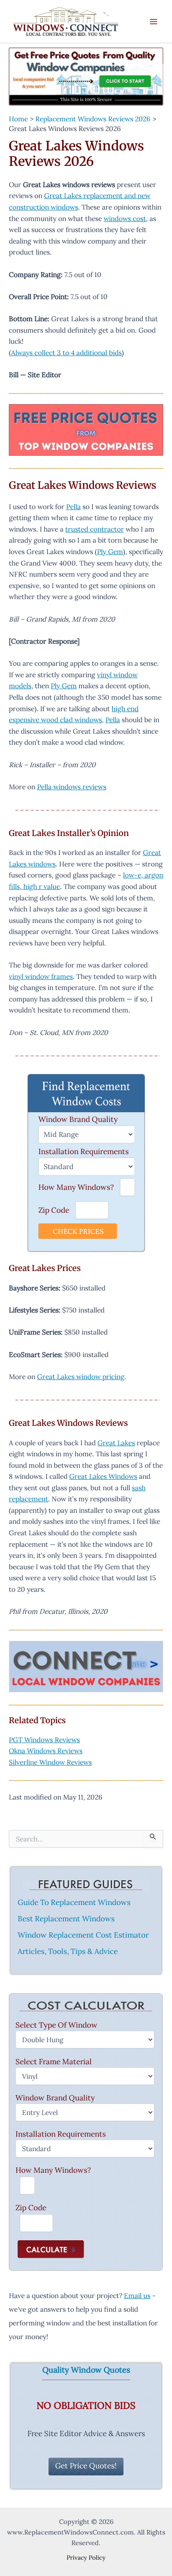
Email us (137, 2295)
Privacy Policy (86, 2557)
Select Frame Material (54, 2062)
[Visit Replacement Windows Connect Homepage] (86, 77)
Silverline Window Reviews (50, 1762)
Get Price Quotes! (86, 2466)
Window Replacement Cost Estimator (83, 1935)
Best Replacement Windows (66, 1919)
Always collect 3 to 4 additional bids (66, 352)
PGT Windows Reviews (44, 1740)
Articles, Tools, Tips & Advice (68, 1951)
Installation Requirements (84, 1151)
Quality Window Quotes (86, 2370)
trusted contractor (95, 529)
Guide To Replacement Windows (74, 1902)
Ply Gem (110, 551)
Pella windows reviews (72, 787)
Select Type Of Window (56, 2025)
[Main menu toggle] (154, 21)
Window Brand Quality (78, 1119)
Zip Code (54, 1210)
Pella (73, 506)
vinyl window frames (41, 976)
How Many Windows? (76, 1187)
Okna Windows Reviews (46, 1751)
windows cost (125, 218)
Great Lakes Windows (103, 1476)
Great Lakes (116, 1443)
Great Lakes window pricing (81, 1376)
